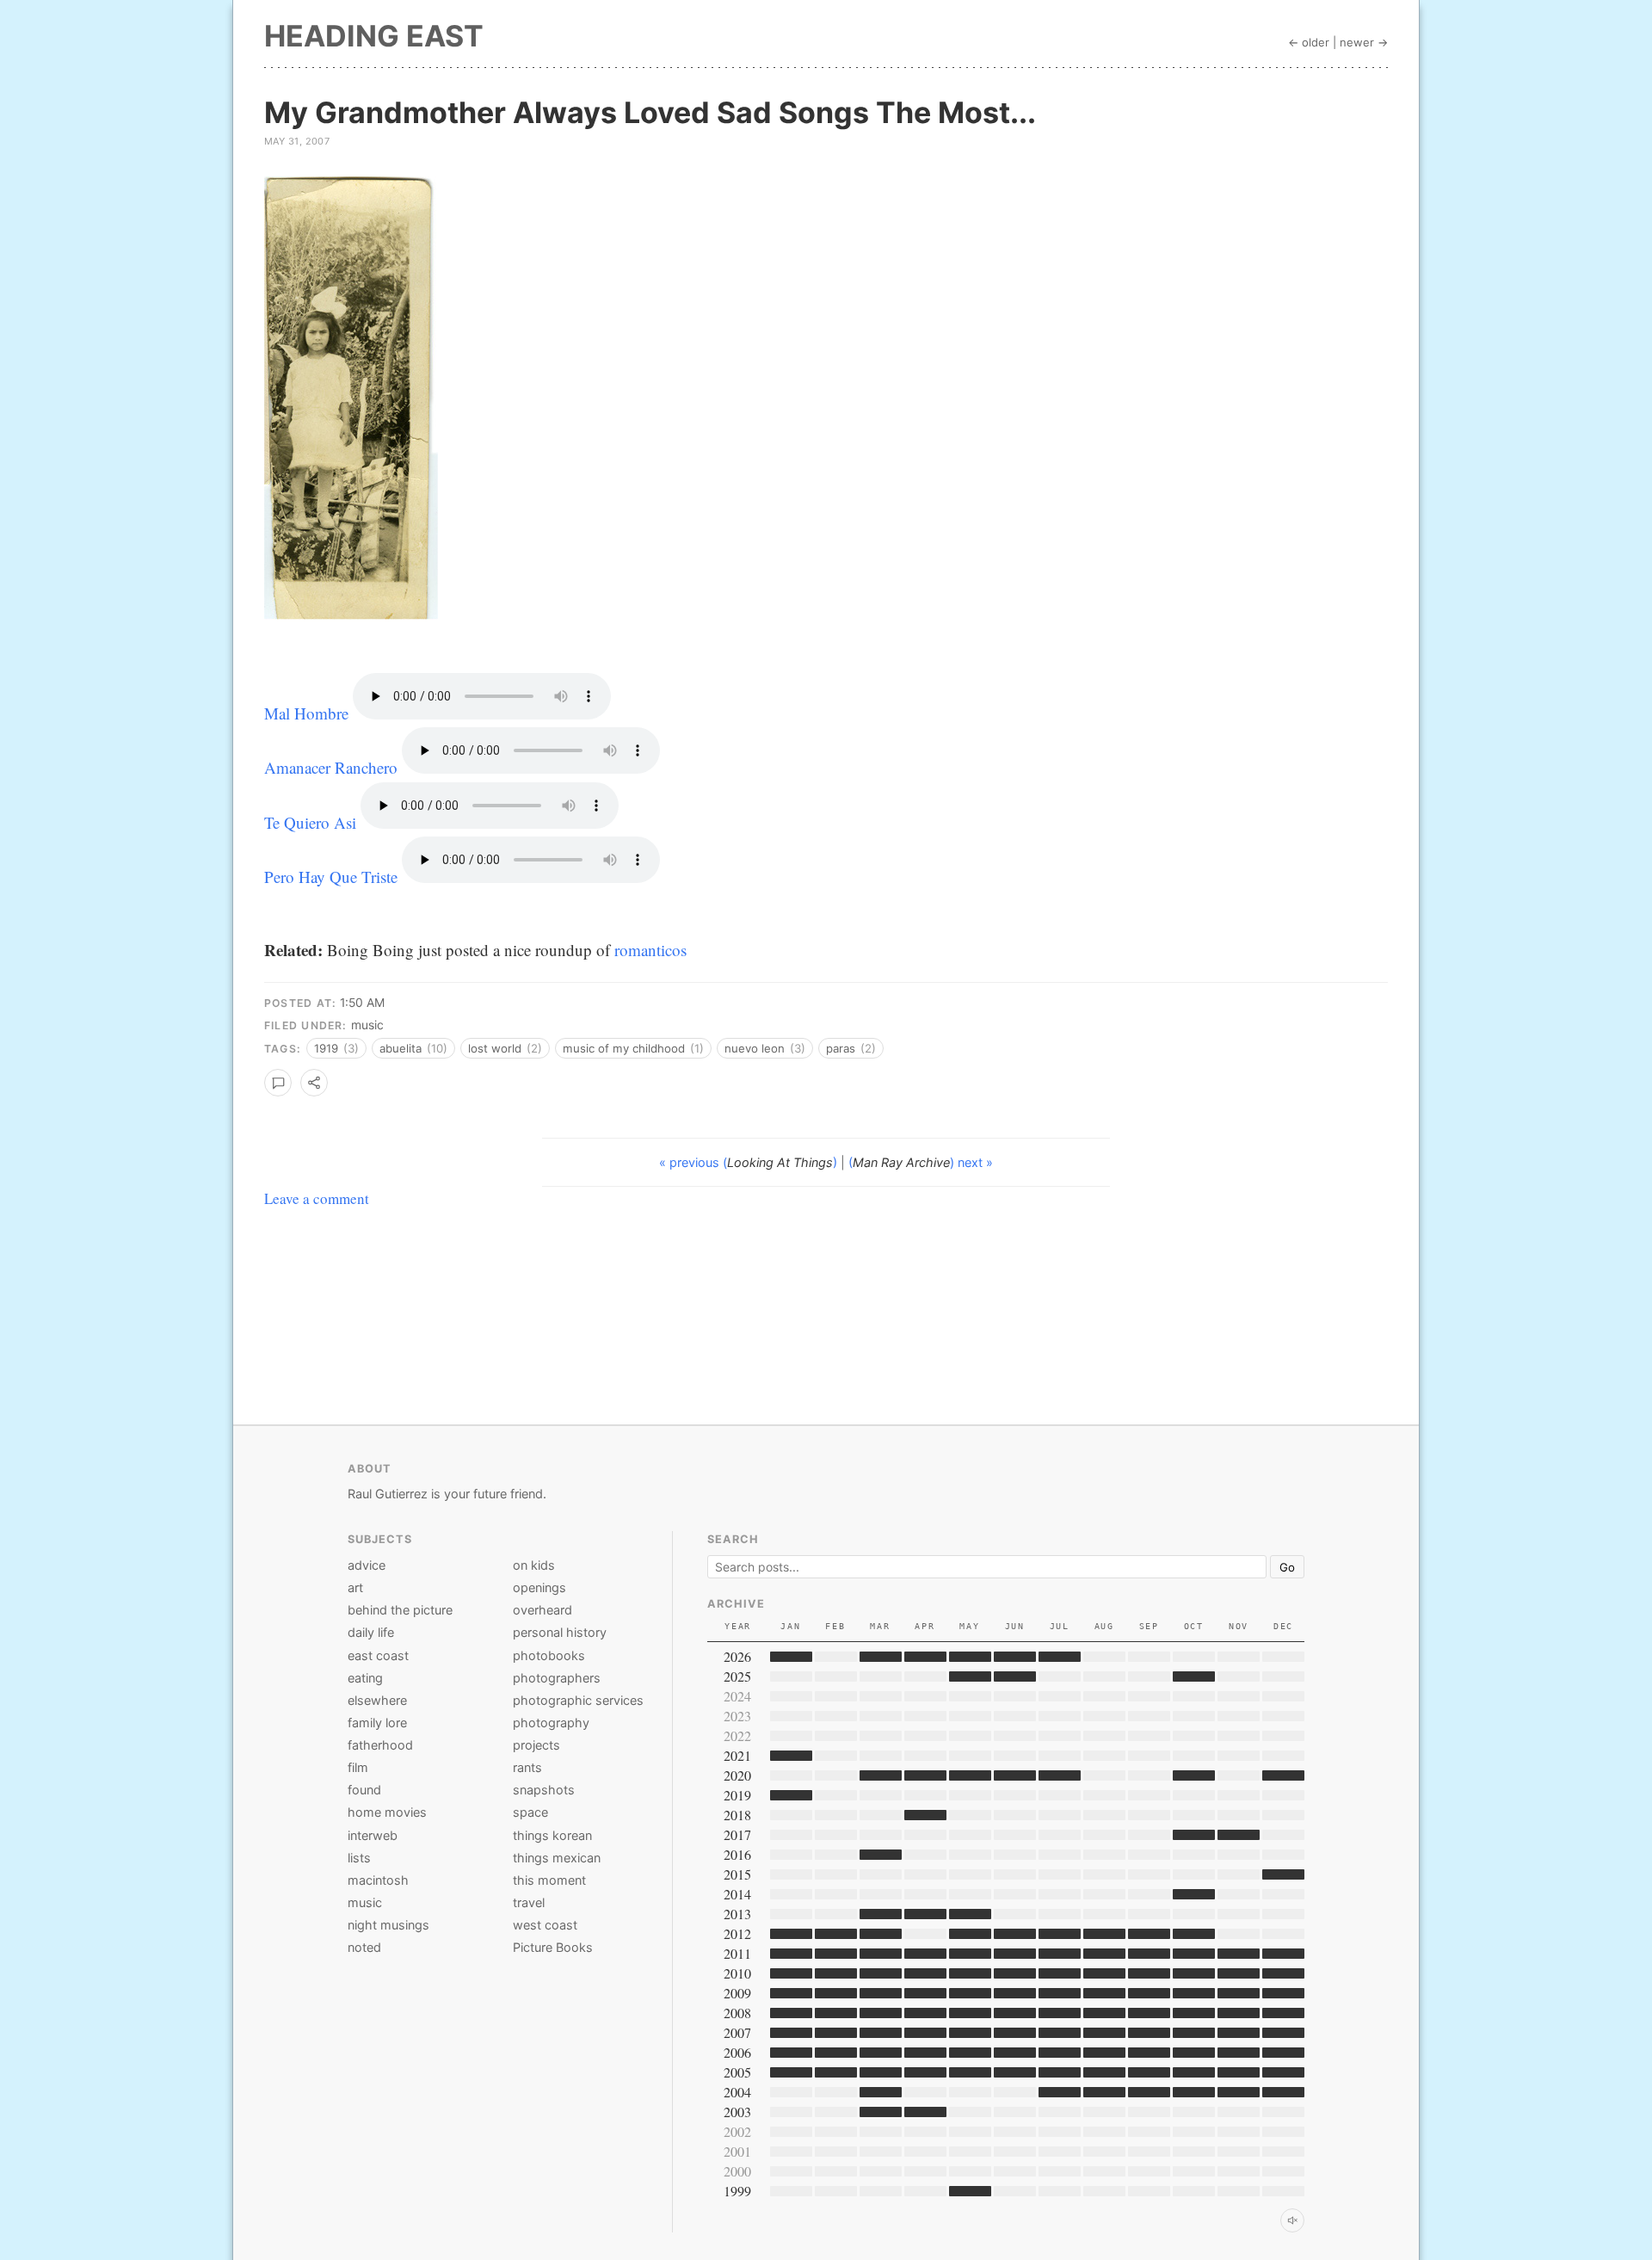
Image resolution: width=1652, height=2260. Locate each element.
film (358, 1767)
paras (851, 1048)
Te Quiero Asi (310, 822)
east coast (378, 1655)
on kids (534, 1565)
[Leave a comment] (278, 1083)
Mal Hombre (306, 713)
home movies (387, 1812)
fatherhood (380, 1745)
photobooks (549, 1655)
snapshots (544, 1790)
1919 (336, 1048)
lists (359, 1858)
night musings (388, 1925)
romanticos (650, 950)
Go (1287, 1567)
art (355, 1587)
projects (536, 1745)
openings (539, 1587)
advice (367, 1565)
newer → (1364, 42)
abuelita (413, 1048)
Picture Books (553, 1947)
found (364, 1790)
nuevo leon (765, 1048)
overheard (542, 1610)
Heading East (374, 36)
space (530, 1812)
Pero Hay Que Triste (331, 877)
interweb (373, 1835)
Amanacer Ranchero (331, 767)
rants (527, 1767)
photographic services (578, 1700)
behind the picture (400, 1610)
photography (551, 1723)
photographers (557, 1678)
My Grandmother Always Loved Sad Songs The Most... (650, 112)
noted (364, 1947)
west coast (545, 1925)
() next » (921, 1162)
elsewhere (377, 1700)
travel (529, 1902)
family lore (377, 1723)
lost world (505, 1048)
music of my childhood (633, 1048)
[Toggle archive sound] (1292, 2220)
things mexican (557, 1858)
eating (365, 1678)
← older (1309, 42)
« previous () (750, 1162)
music (367, 1025)
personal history (560, 1632)
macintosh (378, 1880)
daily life (371, 1632)
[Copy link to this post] (314, 1083)
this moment (549, 1880)
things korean (552, 1835)
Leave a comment (317, 1198)
